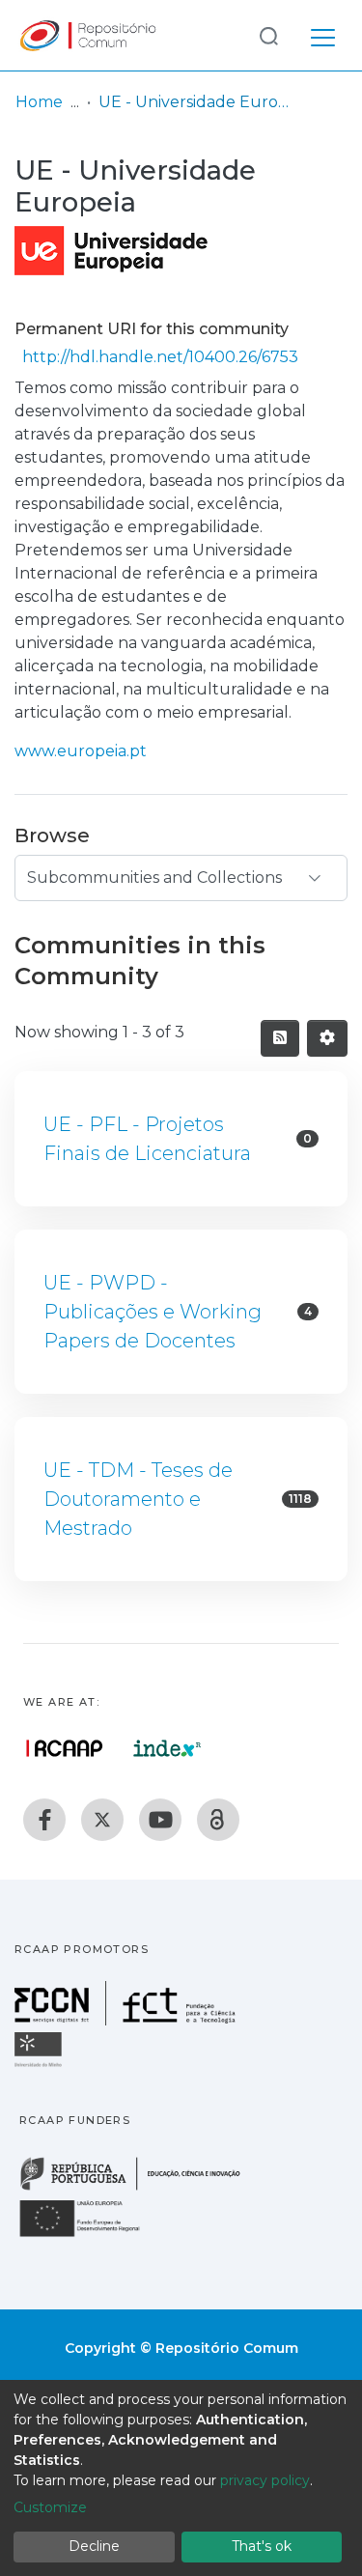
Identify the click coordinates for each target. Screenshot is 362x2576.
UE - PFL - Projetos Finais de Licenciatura (147, 1139)
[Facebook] (44, 1820)
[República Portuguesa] (140, 2188)
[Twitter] (102, 1820)
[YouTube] (160, 1820)
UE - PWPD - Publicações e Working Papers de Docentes (153, 1312)
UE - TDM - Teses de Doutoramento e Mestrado (138, 1499)
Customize (50, 2507)
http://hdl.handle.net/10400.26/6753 (160, 357)
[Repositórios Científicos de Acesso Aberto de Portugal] (65, 1748)
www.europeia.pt (81, 751)
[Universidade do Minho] (41, 2066)
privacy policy (265, 2480)
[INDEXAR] (167, 1748)
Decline (94, 2546)
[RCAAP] (218, 1820)
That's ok (262, 2546)
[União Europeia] (91, 2236)
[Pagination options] (327, 1038)
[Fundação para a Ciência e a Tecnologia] (127, 2020)
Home (39, 102)
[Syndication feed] (280, 1038)
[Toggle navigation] (323, 35)
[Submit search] (268, 35)
